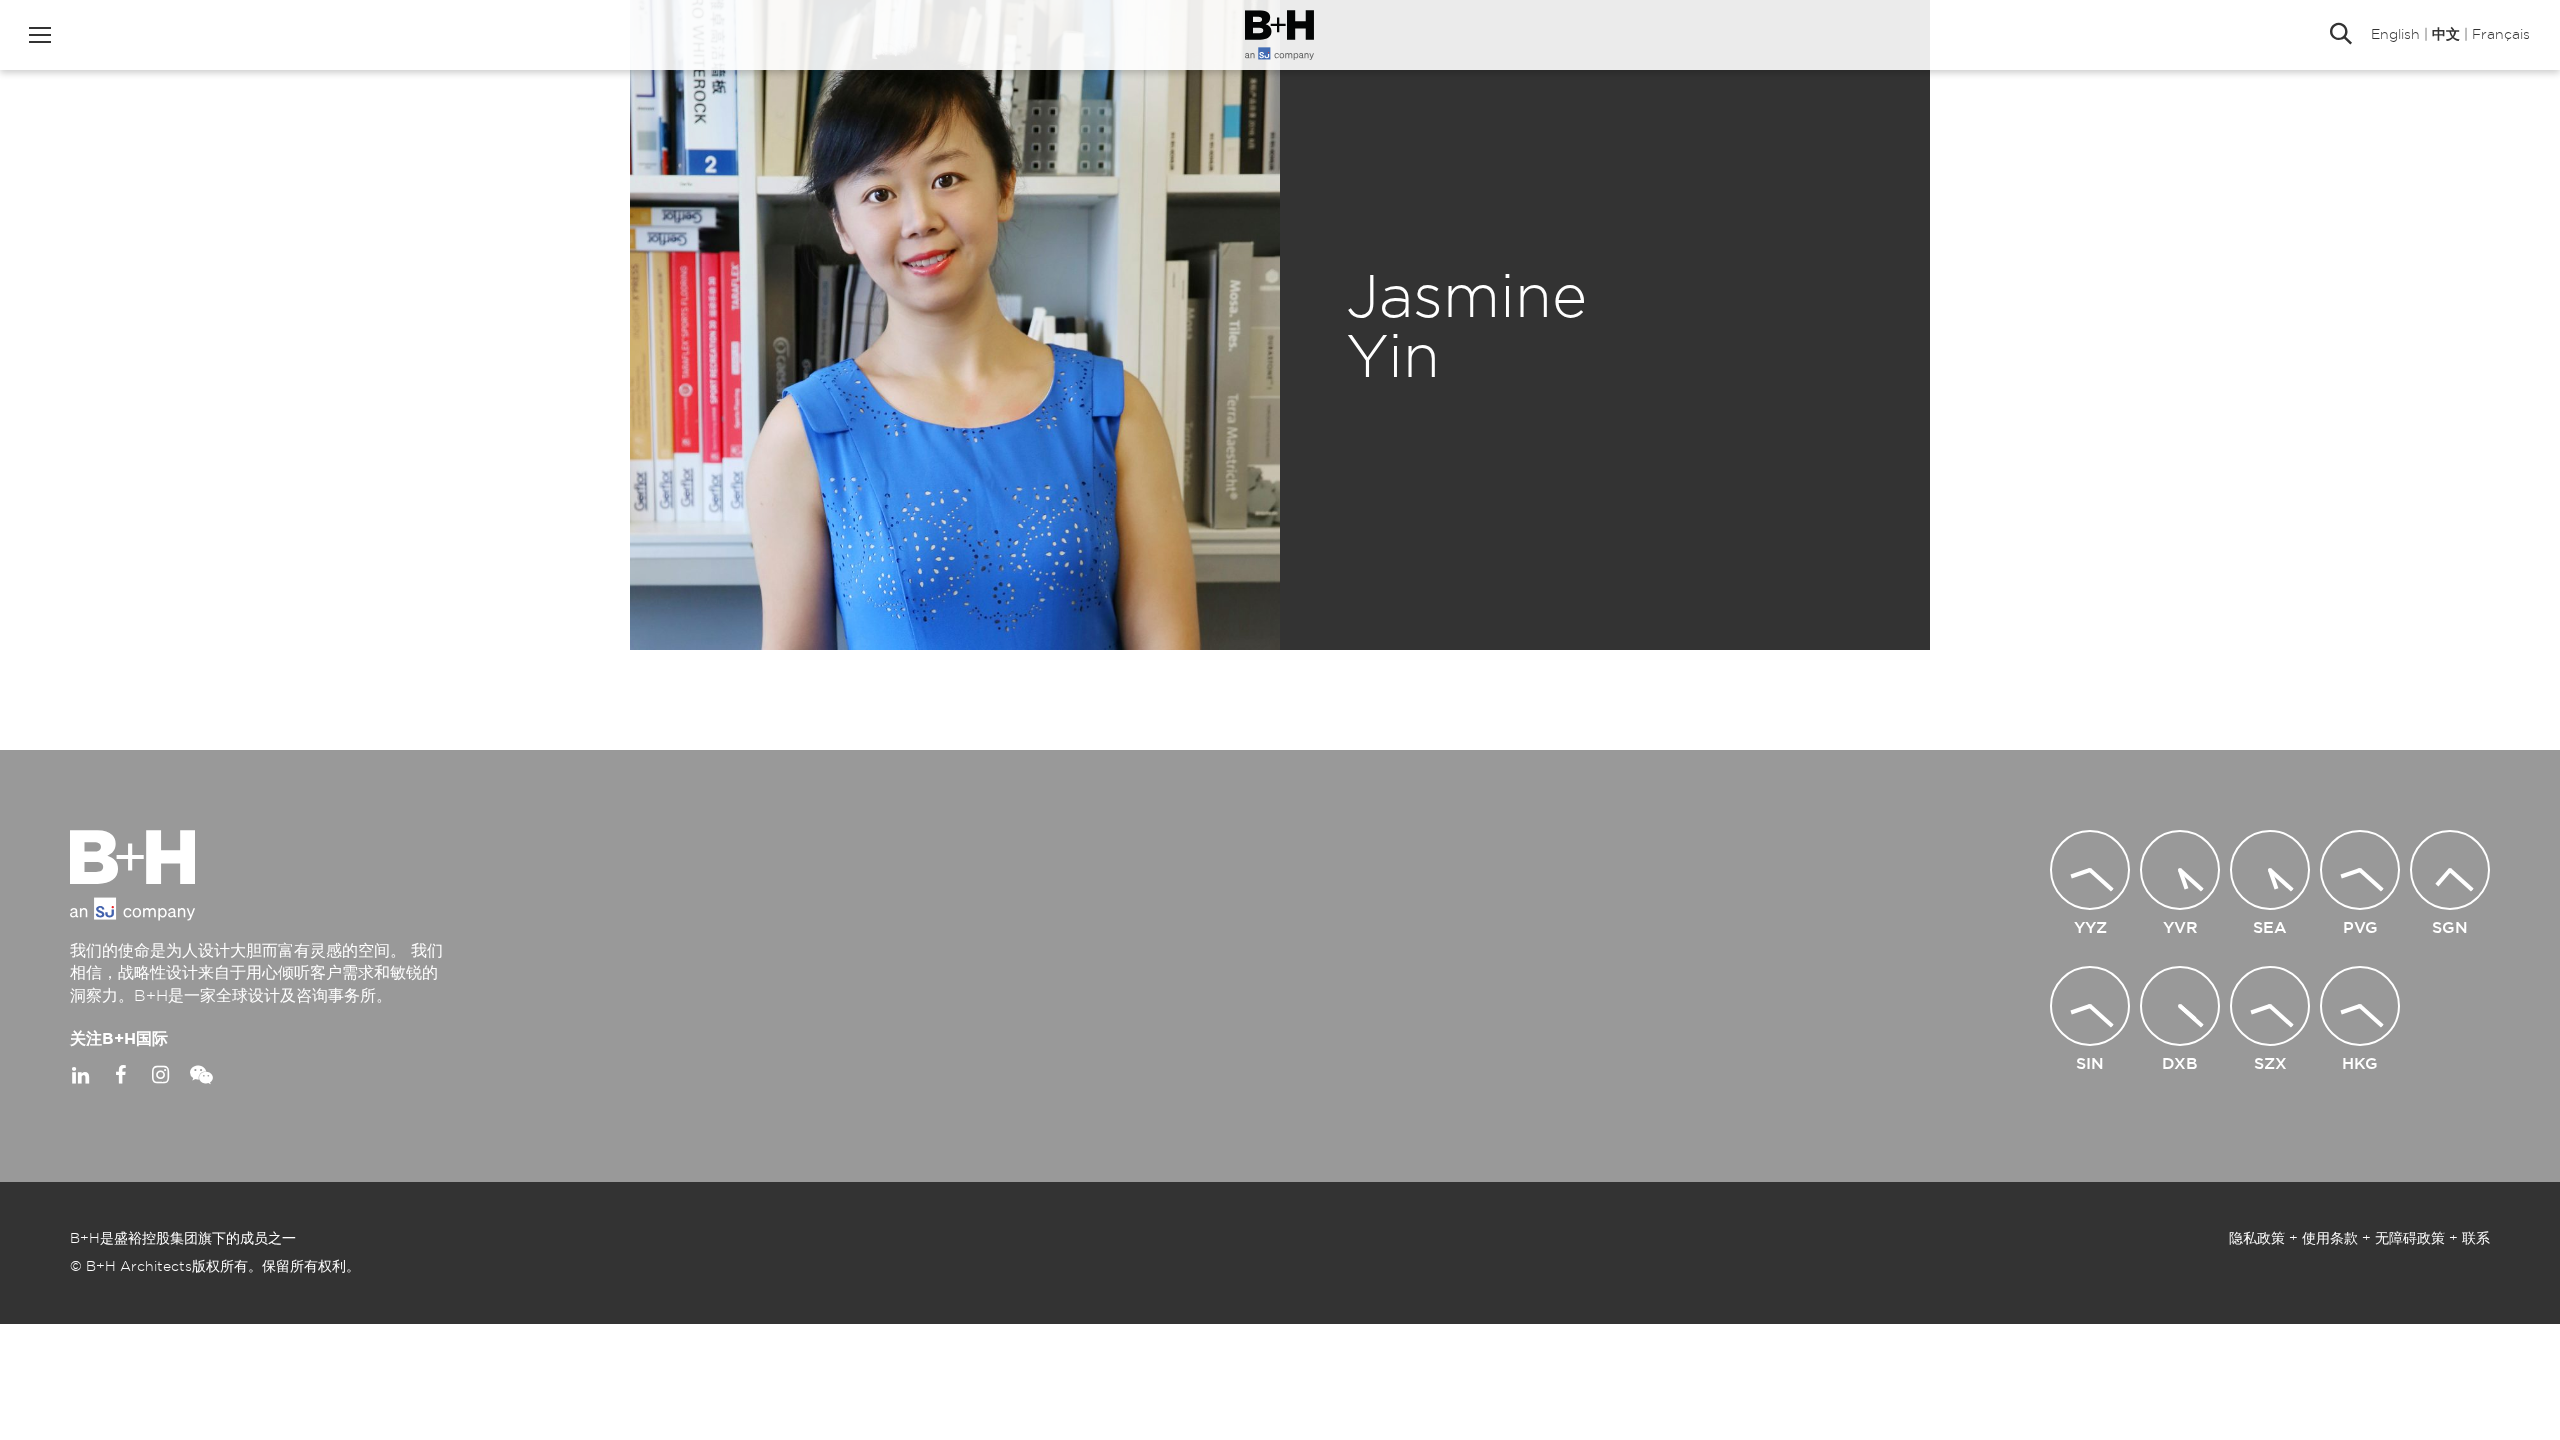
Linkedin (80, 1075)
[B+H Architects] (1279, 35)
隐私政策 (2257, 1239)
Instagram (160, 1075)
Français (2501, 35)
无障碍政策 (2410, 1239)
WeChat (200, 1075)
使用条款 (2330, 1239)
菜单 (40, 35)
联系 (2476, 1239)
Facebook (120, 1075)
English (2395, 35)
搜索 (2341, 35)
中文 (2446, 35)
